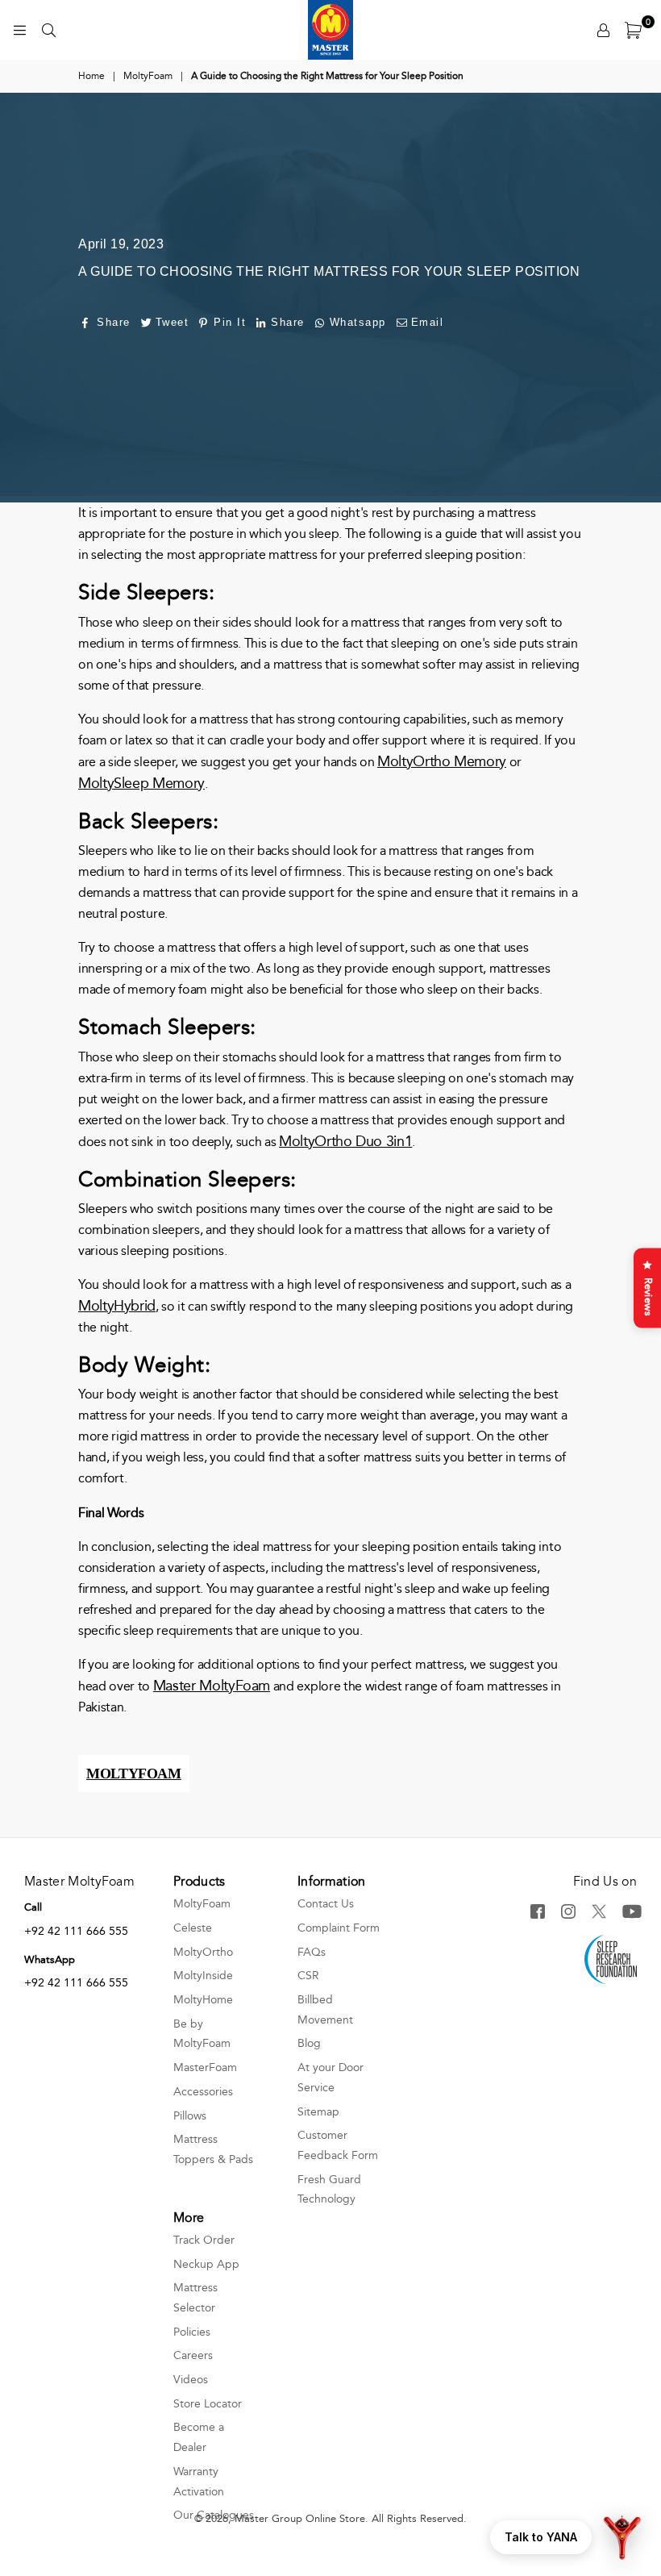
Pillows (190, 2116)
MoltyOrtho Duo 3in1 (345, 1141)
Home (91, 76)
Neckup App (206, 2264)
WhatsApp (50, 1960)
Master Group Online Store (300, 2519)
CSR (308, 1976)
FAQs (312, 1952)
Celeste (193, 1928)
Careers (193, 2355)
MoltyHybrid (117, 1306)
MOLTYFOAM (134, 1774)
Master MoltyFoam (212, 1686)
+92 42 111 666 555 (76, 1931)
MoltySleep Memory (141, 783)
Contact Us (326, 1904)
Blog (309, 2043)
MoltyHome (203, 2000)
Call (33, 1907)
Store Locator (208, 2404)
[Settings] (603, 30)
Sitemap (318, 2112)
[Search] (48, 30)
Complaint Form (339, 1928)
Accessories (203, 2092)
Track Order (204, 2240)
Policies (192, 2332)
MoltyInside (203, 1976)
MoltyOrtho (203, 1952)
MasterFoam (205, 2067)
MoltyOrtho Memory (442, 761)
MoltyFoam (148, 76)
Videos (191, 2380)
